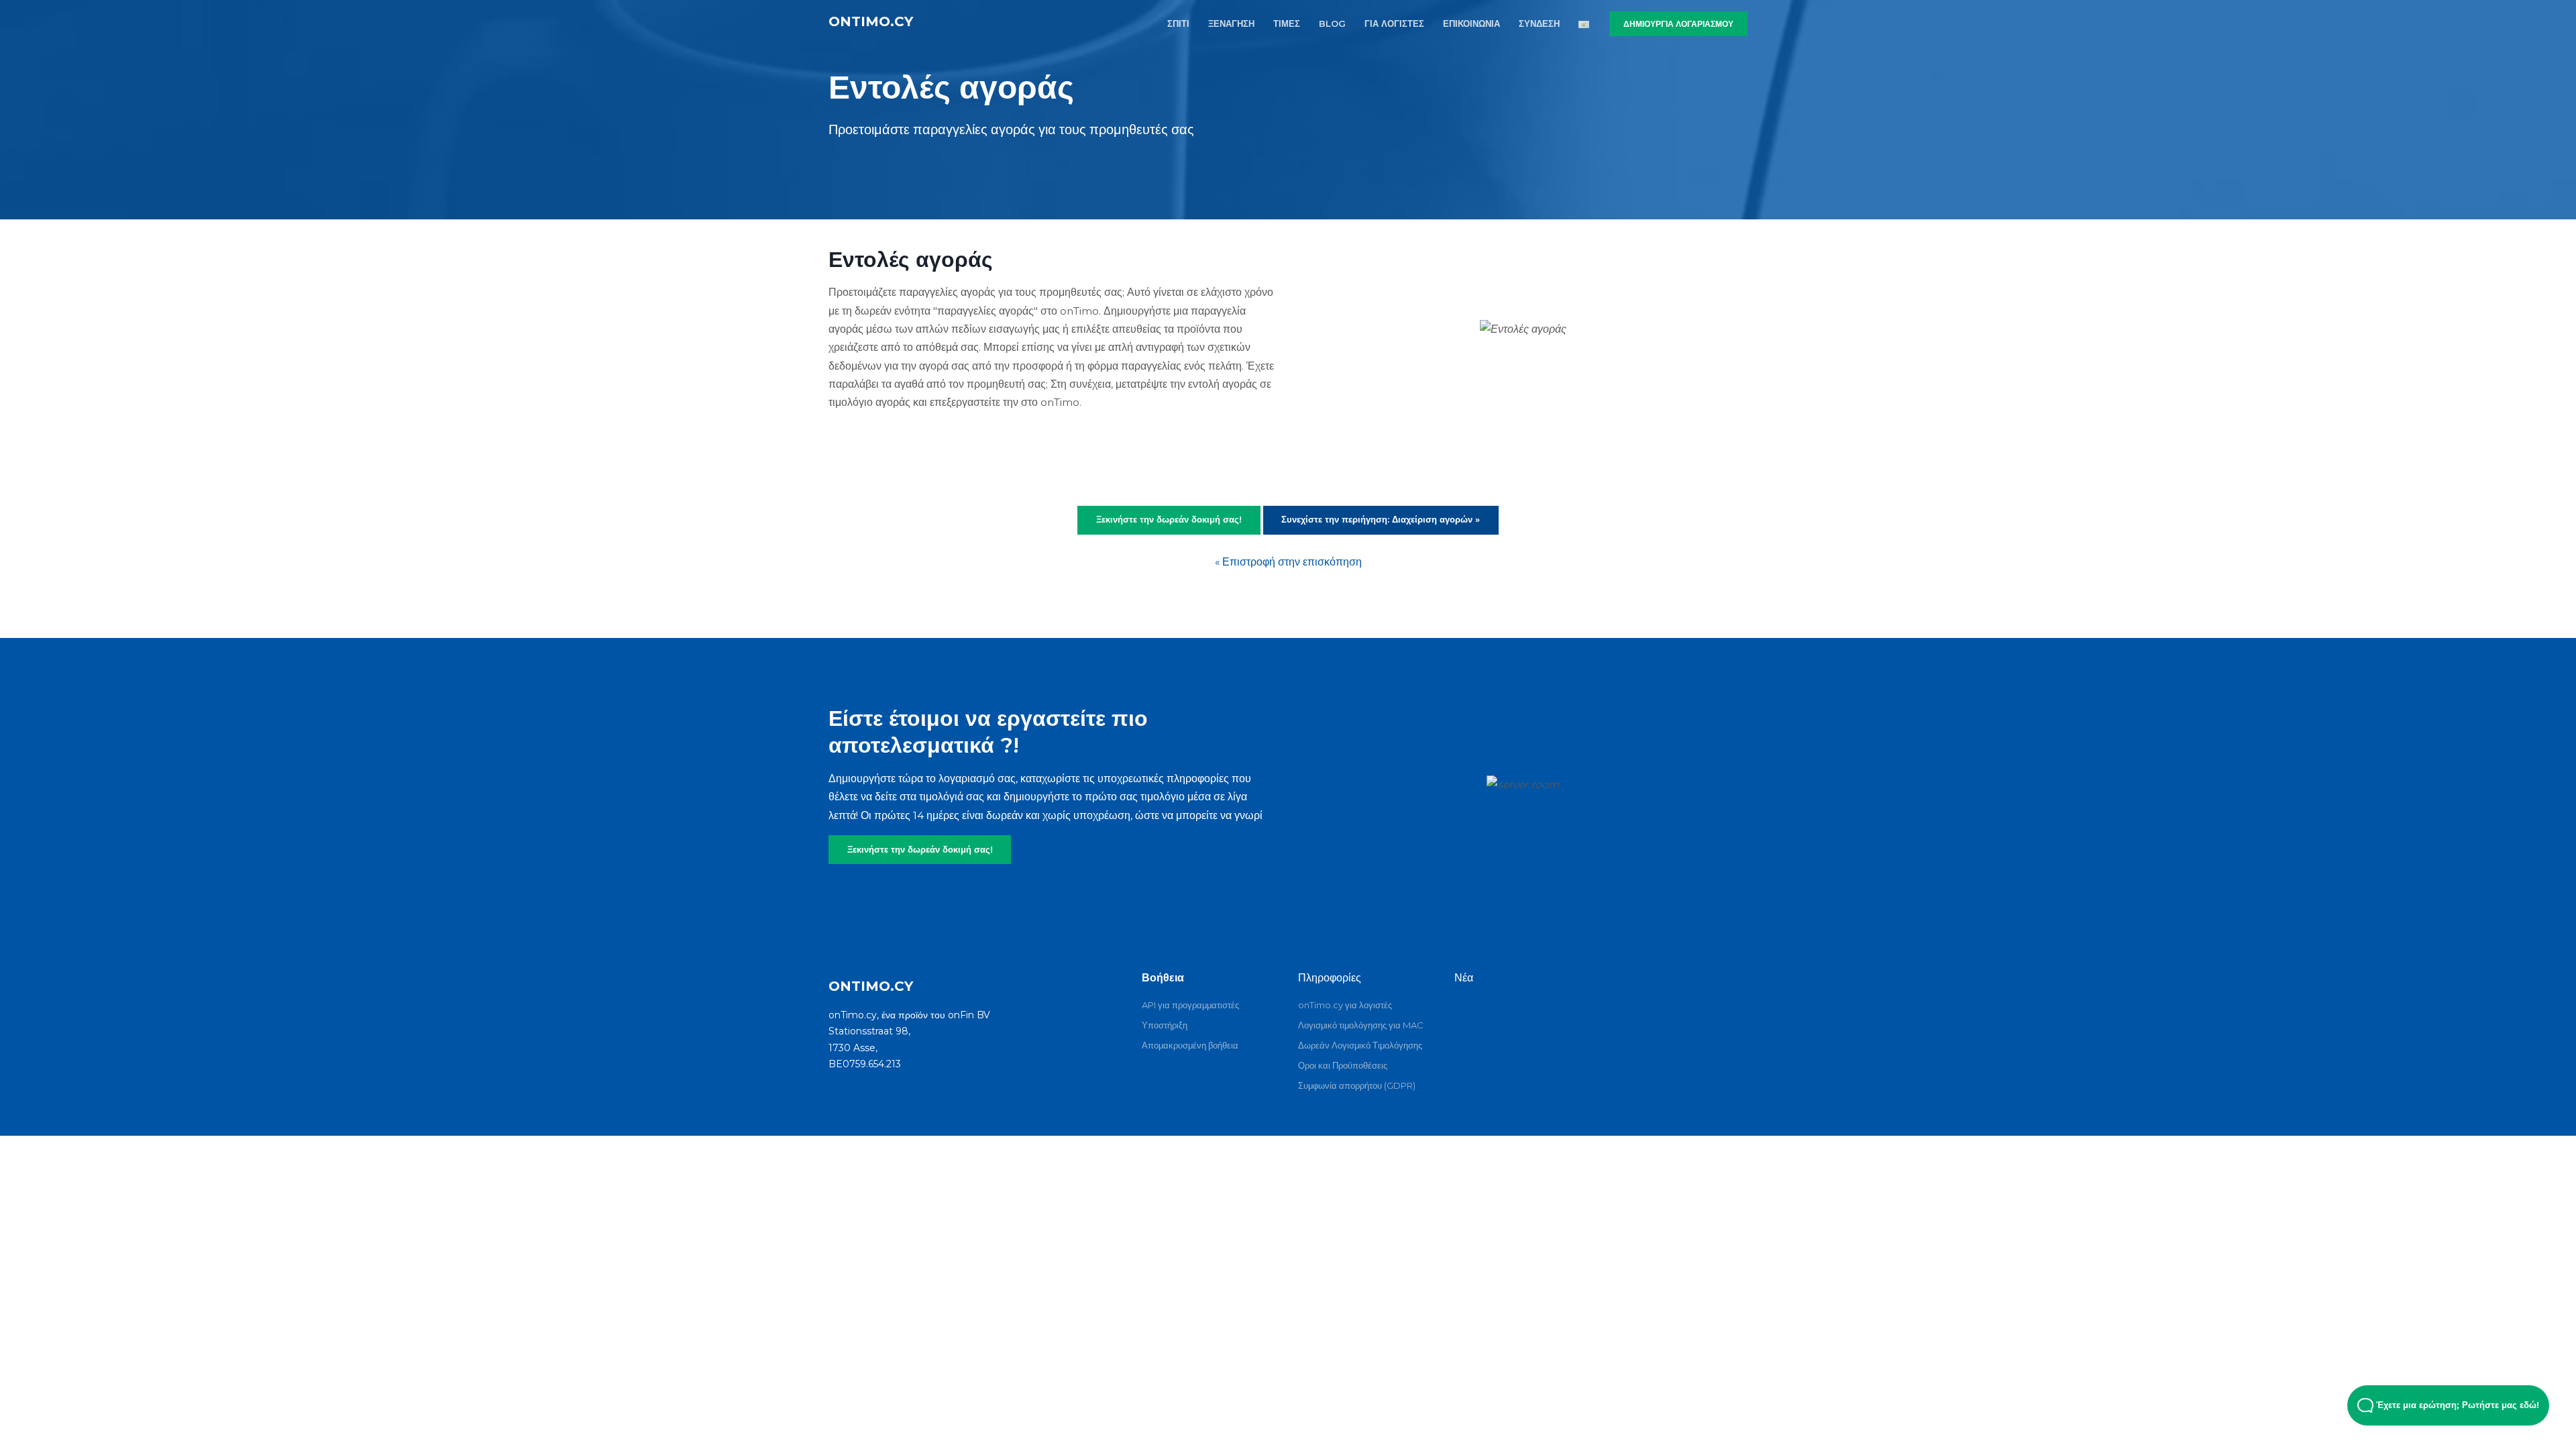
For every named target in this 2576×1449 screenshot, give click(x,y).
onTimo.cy (871, 21)
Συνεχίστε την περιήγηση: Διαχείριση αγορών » (1381, 519)
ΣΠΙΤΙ (1178, 23)
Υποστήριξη (1165, 1025)
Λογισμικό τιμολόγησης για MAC (1361, 1025)
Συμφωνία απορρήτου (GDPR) (1357, 1085)
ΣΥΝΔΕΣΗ (1539, 23)
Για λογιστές (1394, 23)
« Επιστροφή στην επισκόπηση (1288, 562)
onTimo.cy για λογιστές (1345, 1005)
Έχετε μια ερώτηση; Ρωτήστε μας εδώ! (2456, 1405)
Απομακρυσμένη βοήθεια (1190, 1045)
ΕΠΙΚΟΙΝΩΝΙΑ (1471, 23)
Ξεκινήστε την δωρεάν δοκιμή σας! (920, 849)
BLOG (1332, 23)
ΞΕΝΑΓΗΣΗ (1231, 23)
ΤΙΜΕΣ (1287, 23)
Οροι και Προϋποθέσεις (1343, 1065)
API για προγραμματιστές (1190, 1005)
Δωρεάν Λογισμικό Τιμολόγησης (1360, 1045)
